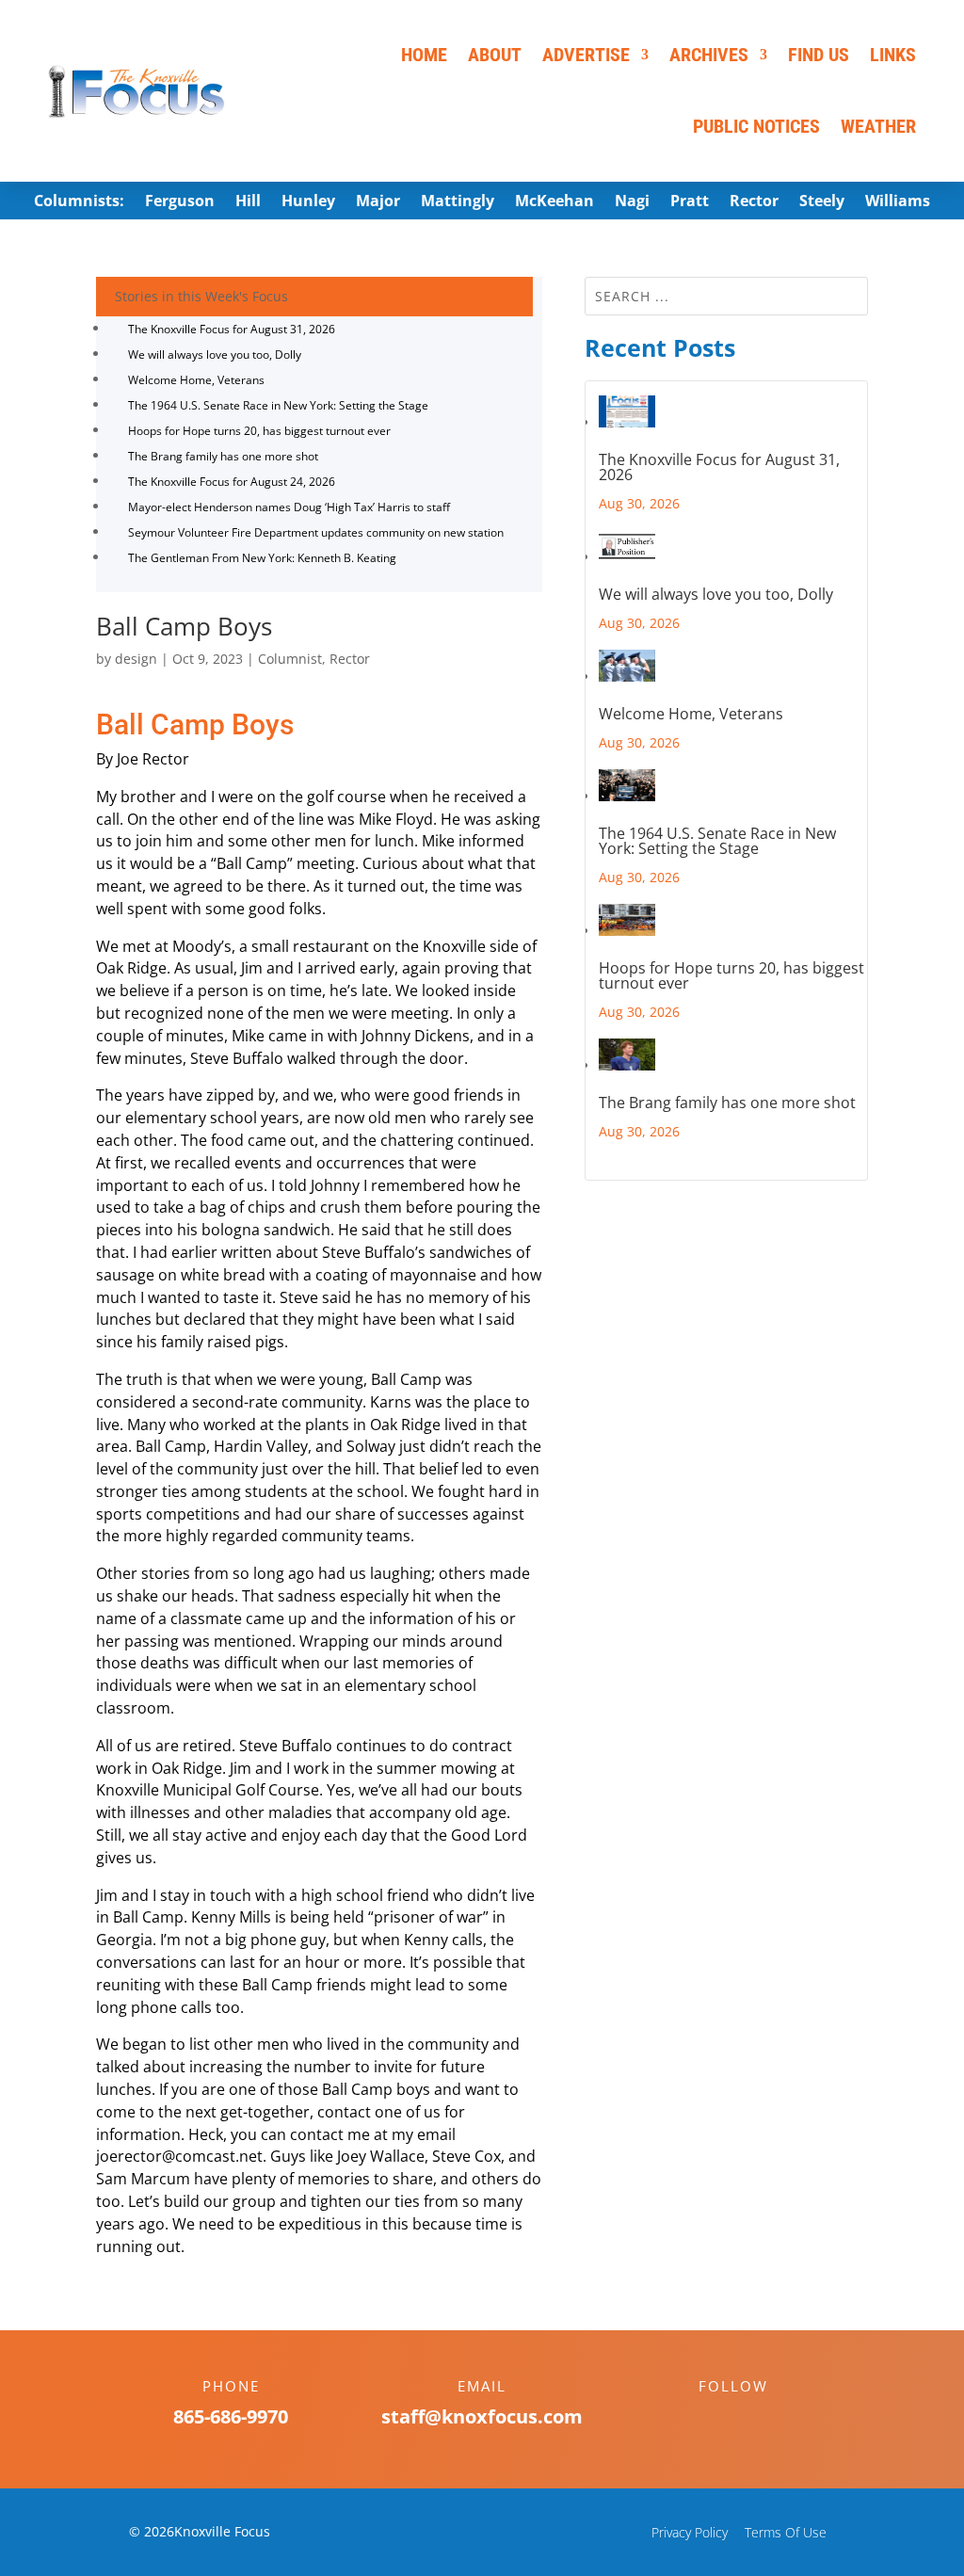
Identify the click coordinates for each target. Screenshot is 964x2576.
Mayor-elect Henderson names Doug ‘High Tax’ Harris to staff (289, 507)
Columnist (290, 659)
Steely (822, 202)
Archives (709, 55)
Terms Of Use (786, 2532)
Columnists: (79, 202)
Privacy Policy (690, 2532)
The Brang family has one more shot (223, 456)
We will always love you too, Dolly (215, 354)
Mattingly (458, 202)
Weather (878, 126)
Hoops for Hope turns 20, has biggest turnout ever (259, 431)
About (495, 55)
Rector (754, 202)
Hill (248, 202)
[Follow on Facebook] (715, 2419)
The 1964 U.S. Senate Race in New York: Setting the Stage (278, 405)
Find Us (819, 55)
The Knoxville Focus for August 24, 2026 (232, 482)
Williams (898, 202)
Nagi (632, 202)
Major (378, 202)
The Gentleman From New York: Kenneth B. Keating (262, 558)
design (136, 659)
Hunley (308, 202)
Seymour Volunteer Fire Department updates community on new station (316, 532)
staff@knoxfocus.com (482, 2416)
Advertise (586, 55)
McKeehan (554, 202)
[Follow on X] (752, 2419)
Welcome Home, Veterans (196, 380)
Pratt (690, 202)
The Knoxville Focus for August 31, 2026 (232, 329)
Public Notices (756, 126)
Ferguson (180, 202)
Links (893, 55)
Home (424, 55)
